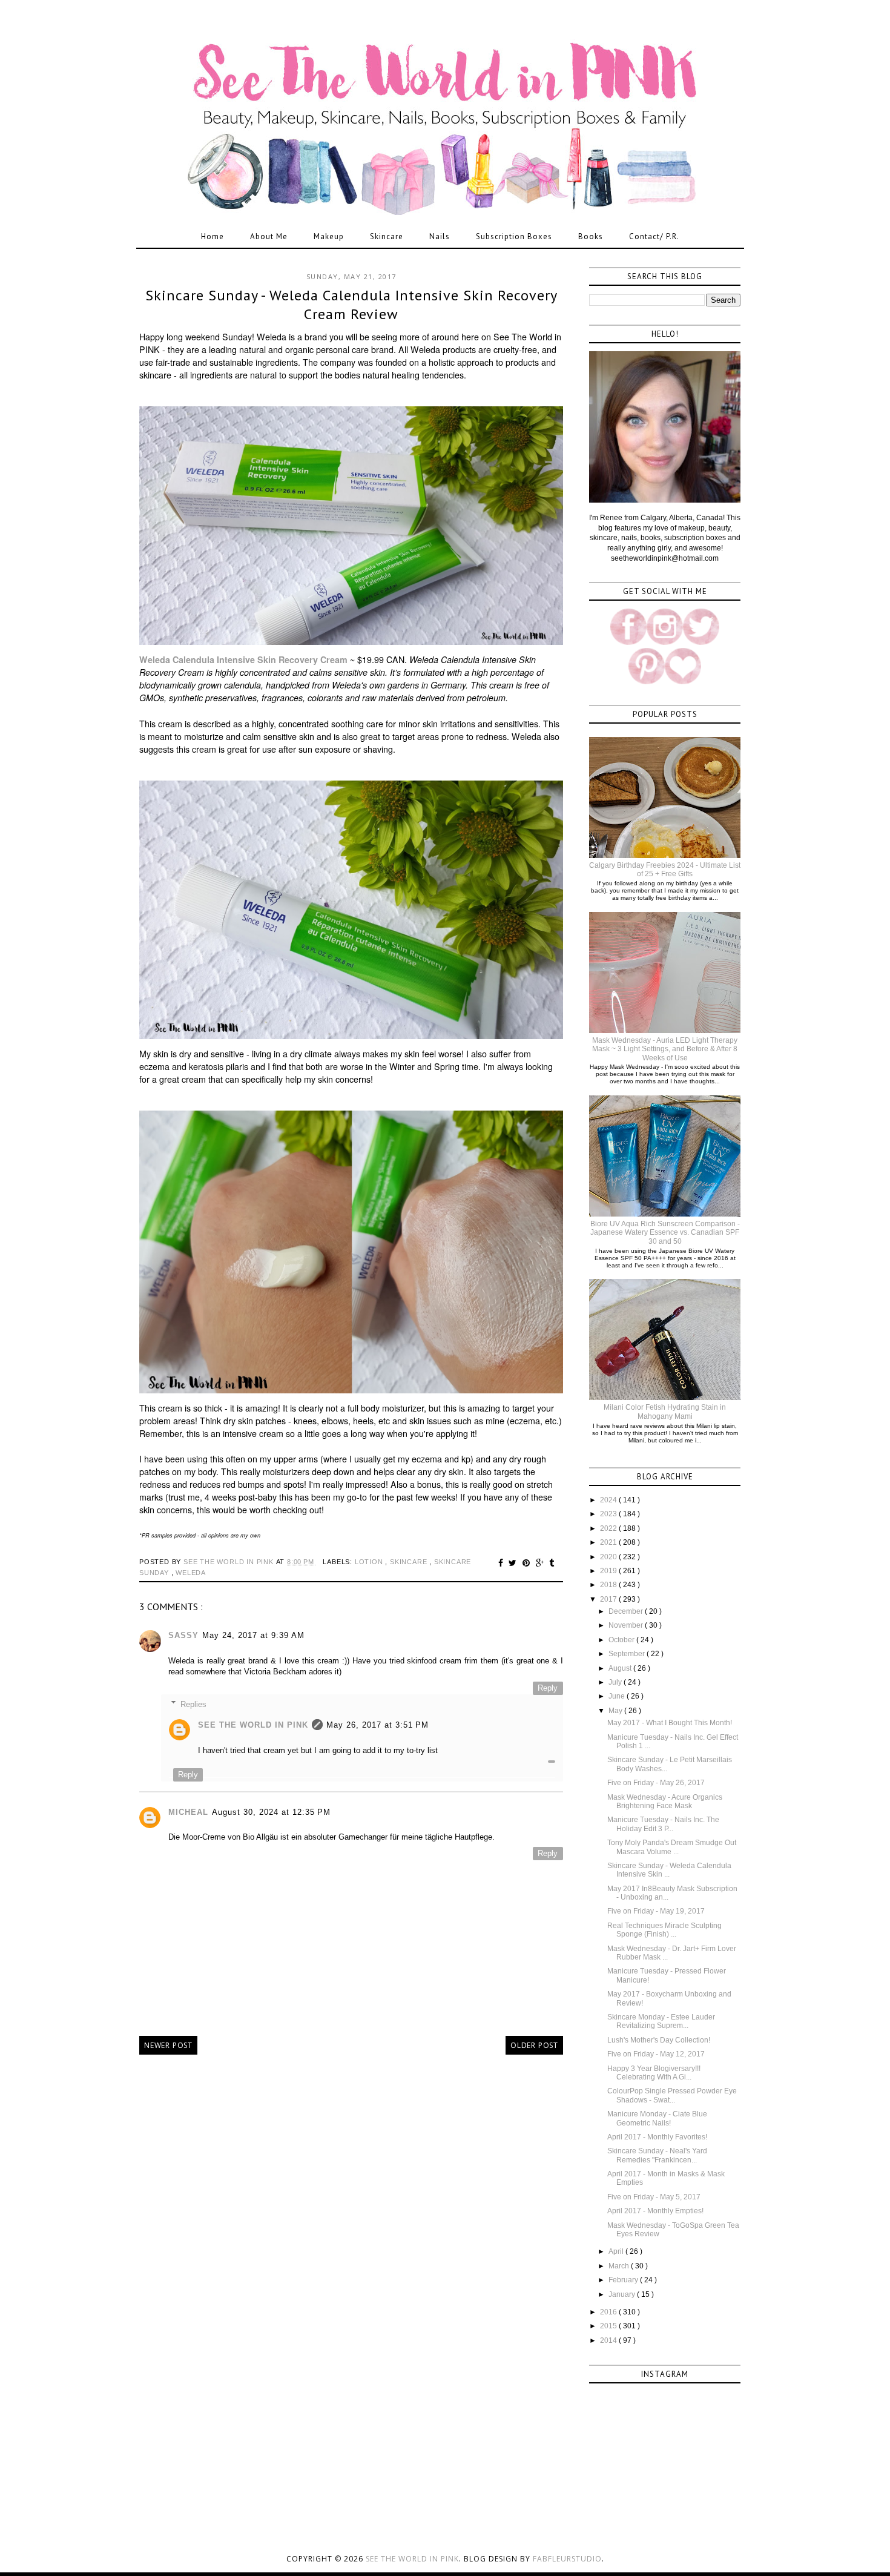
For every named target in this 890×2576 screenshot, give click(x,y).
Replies (193, 1704)
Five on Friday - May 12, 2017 (656, 2054)
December (627, 1611)
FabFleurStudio (567, 2559)
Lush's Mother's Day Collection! (659, 2040)
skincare (410, 1562)
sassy (183, 1635)
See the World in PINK (412, 2559)
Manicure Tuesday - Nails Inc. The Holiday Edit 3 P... (663, 1824)
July (616, 1682)
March (620, 2266)
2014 (609, 2340)
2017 (609, 1599)
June (618, 1696)
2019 (609, 1571)
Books (591, 236)
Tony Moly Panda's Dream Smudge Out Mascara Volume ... (672, 1847)
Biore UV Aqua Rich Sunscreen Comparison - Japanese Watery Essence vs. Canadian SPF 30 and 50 (665, 1233)
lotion (370, 1562)
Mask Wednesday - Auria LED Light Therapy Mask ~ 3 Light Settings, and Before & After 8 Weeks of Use (665, 1049)
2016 (609, 2312)
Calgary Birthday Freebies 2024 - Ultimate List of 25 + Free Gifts (665, 870)
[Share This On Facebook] (503, 1563)
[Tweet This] (514, 1563)
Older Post (534, 2045)
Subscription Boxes (514, 236)
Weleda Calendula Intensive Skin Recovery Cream (243, 659)
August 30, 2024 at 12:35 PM (271, 1812)
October (622, 1640)
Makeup (329, 236)
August (621, 1668)
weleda (191, 1573)
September (628, 1654)
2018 (609, 1585)
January (623, 2294)
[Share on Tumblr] (552, 1563)
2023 (609, 1514)
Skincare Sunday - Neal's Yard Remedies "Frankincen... (657, 2155)
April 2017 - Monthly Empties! (655, 2211)
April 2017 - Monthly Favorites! (657, 2137)
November (627, 1625)
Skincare (387, 236)
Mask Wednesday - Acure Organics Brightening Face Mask (665, 1802)
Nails (440, 236)
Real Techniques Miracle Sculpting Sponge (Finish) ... (664, 1930)
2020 (609, 1557)
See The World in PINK (253, 1725)
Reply (548, 1688)
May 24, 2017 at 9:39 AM (253, 1635)
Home (213, 236)
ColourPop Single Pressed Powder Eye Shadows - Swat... (672, 2095)
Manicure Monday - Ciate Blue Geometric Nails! (657, 2118)
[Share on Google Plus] (542, 1563)
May (616, 1711)
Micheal (188, 1812)
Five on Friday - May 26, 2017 (656, 1783)
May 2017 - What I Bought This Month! (670, 1723)
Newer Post (168, 2045)
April (617, 2251)
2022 (609, 1528)
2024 (609, 1500)
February (624, 2280)
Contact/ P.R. (654, 236)
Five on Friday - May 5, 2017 (654, 2197)
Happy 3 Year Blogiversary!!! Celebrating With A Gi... (654, 2073)
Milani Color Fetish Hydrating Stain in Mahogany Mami (665, 1412)
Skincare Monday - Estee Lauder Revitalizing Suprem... (661, 2021)
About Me (269, 236)
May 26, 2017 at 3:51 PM (377, 1725)
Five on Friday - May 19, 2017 (656, 1911)
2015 (609, 2326)
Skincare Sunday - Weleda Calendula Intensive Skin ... (669, 1870)
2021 (609, 1542)
